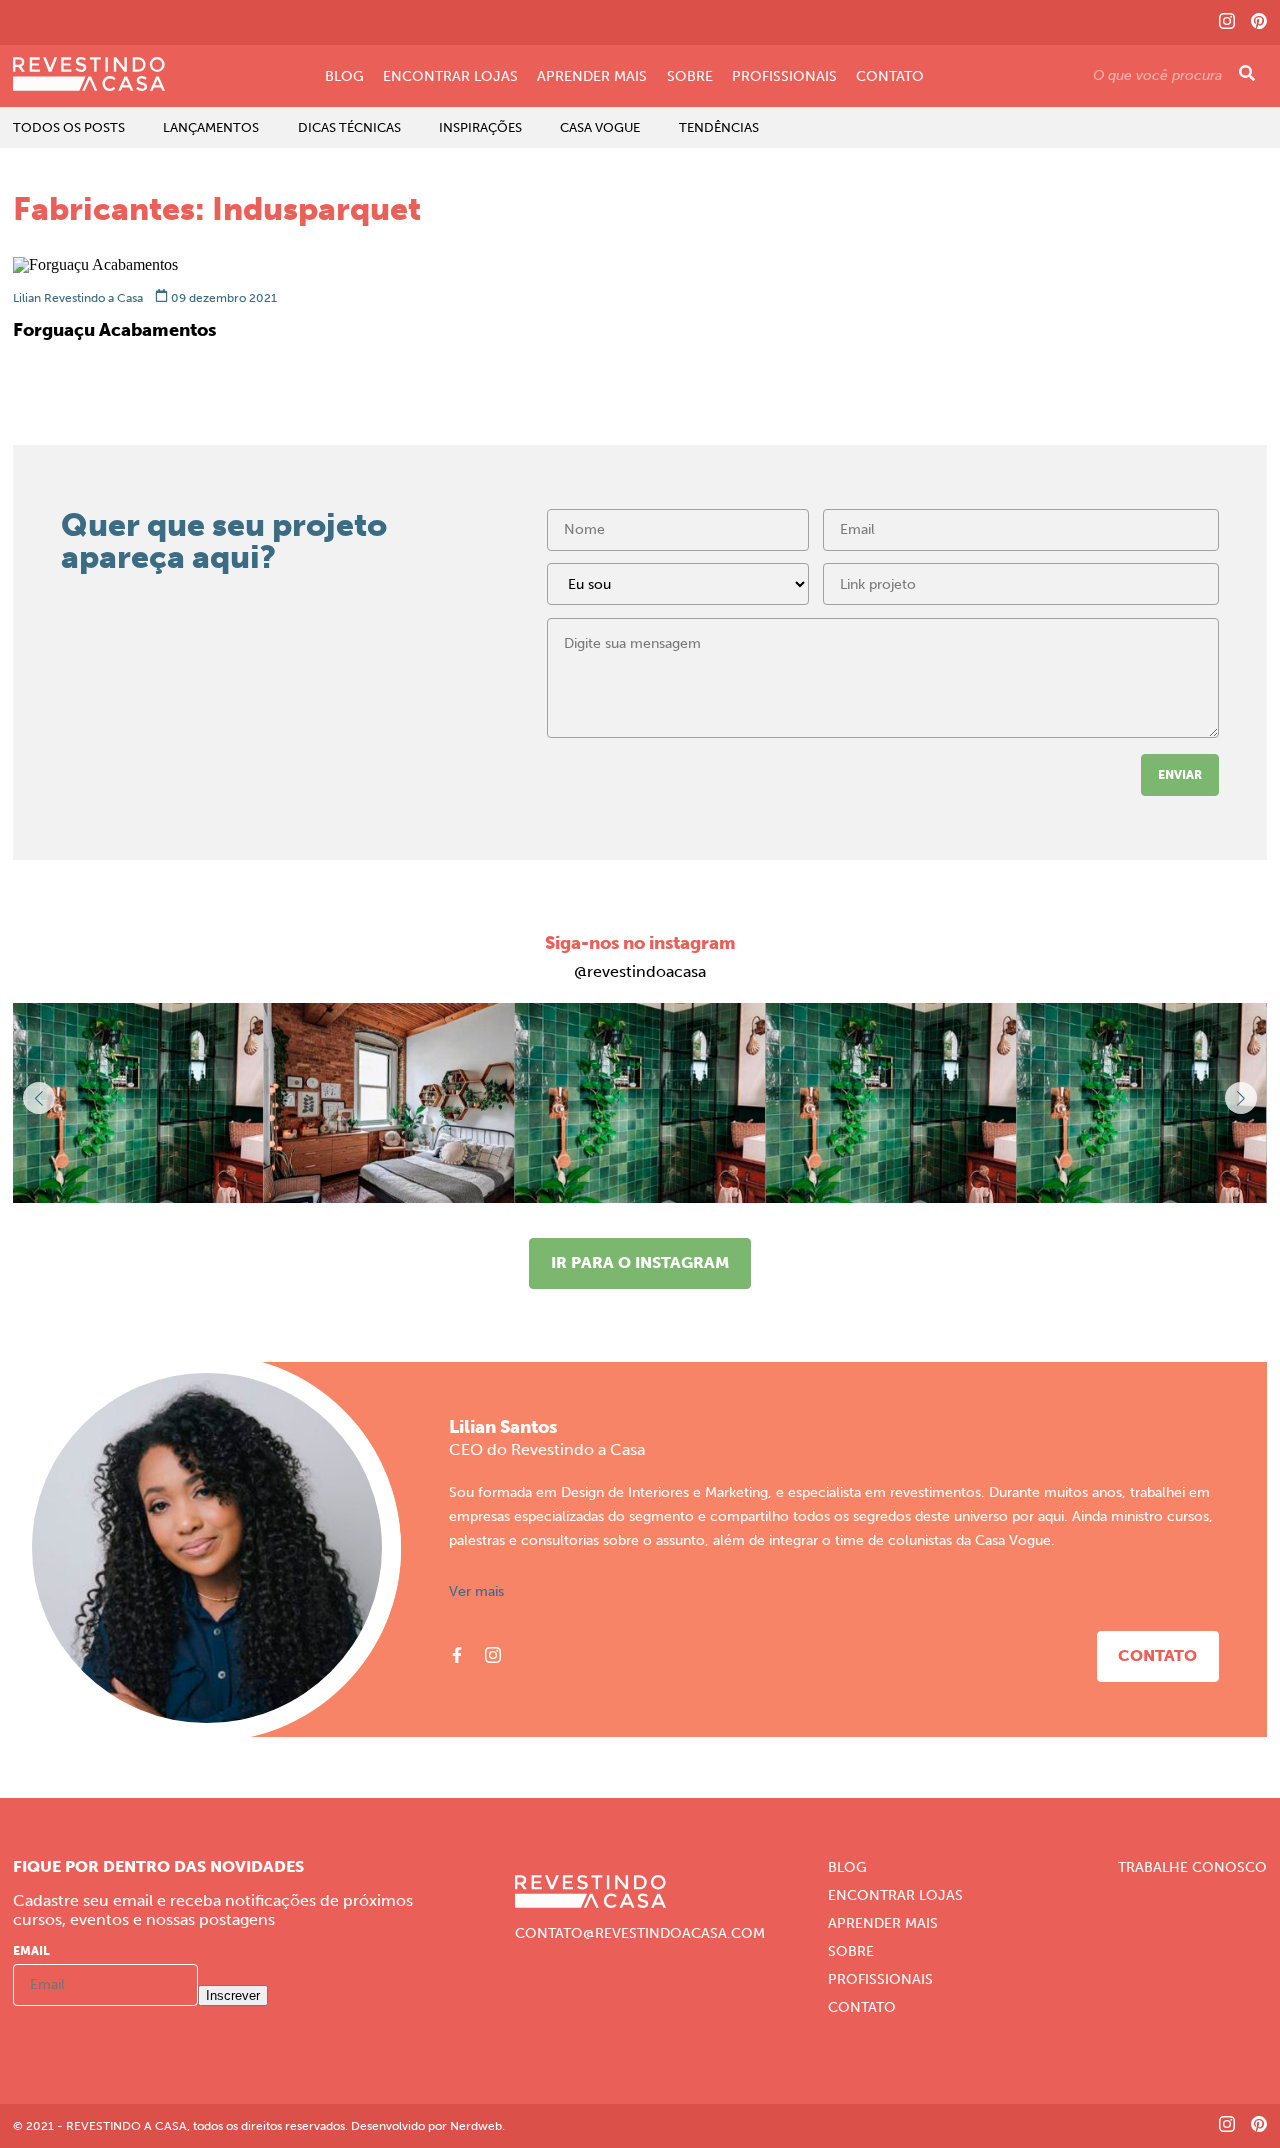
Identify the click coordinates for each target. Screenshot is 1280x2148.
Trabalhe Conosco (1192, 1868)
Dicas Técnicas (349, 127)
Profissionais (784, 77)
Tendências (719, 127)
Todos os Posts (69, 127)
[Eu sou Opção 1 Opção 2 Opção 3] (678, 590)
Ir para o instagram (640, 1262)
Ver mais (476, 1592)
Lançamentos (211, 127)
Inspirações (480, 127)
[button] (1241, 1098)
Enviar (1180, 775)
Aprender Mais (592, 77)
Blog (344, 77)
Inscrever (233, 1995)
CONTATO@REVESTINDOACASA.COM (640, 1934)
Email (31, 1951)
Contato (890, 77)
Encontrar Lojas (450, 77)
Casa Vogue (600, 127)
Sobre (690, 77)
